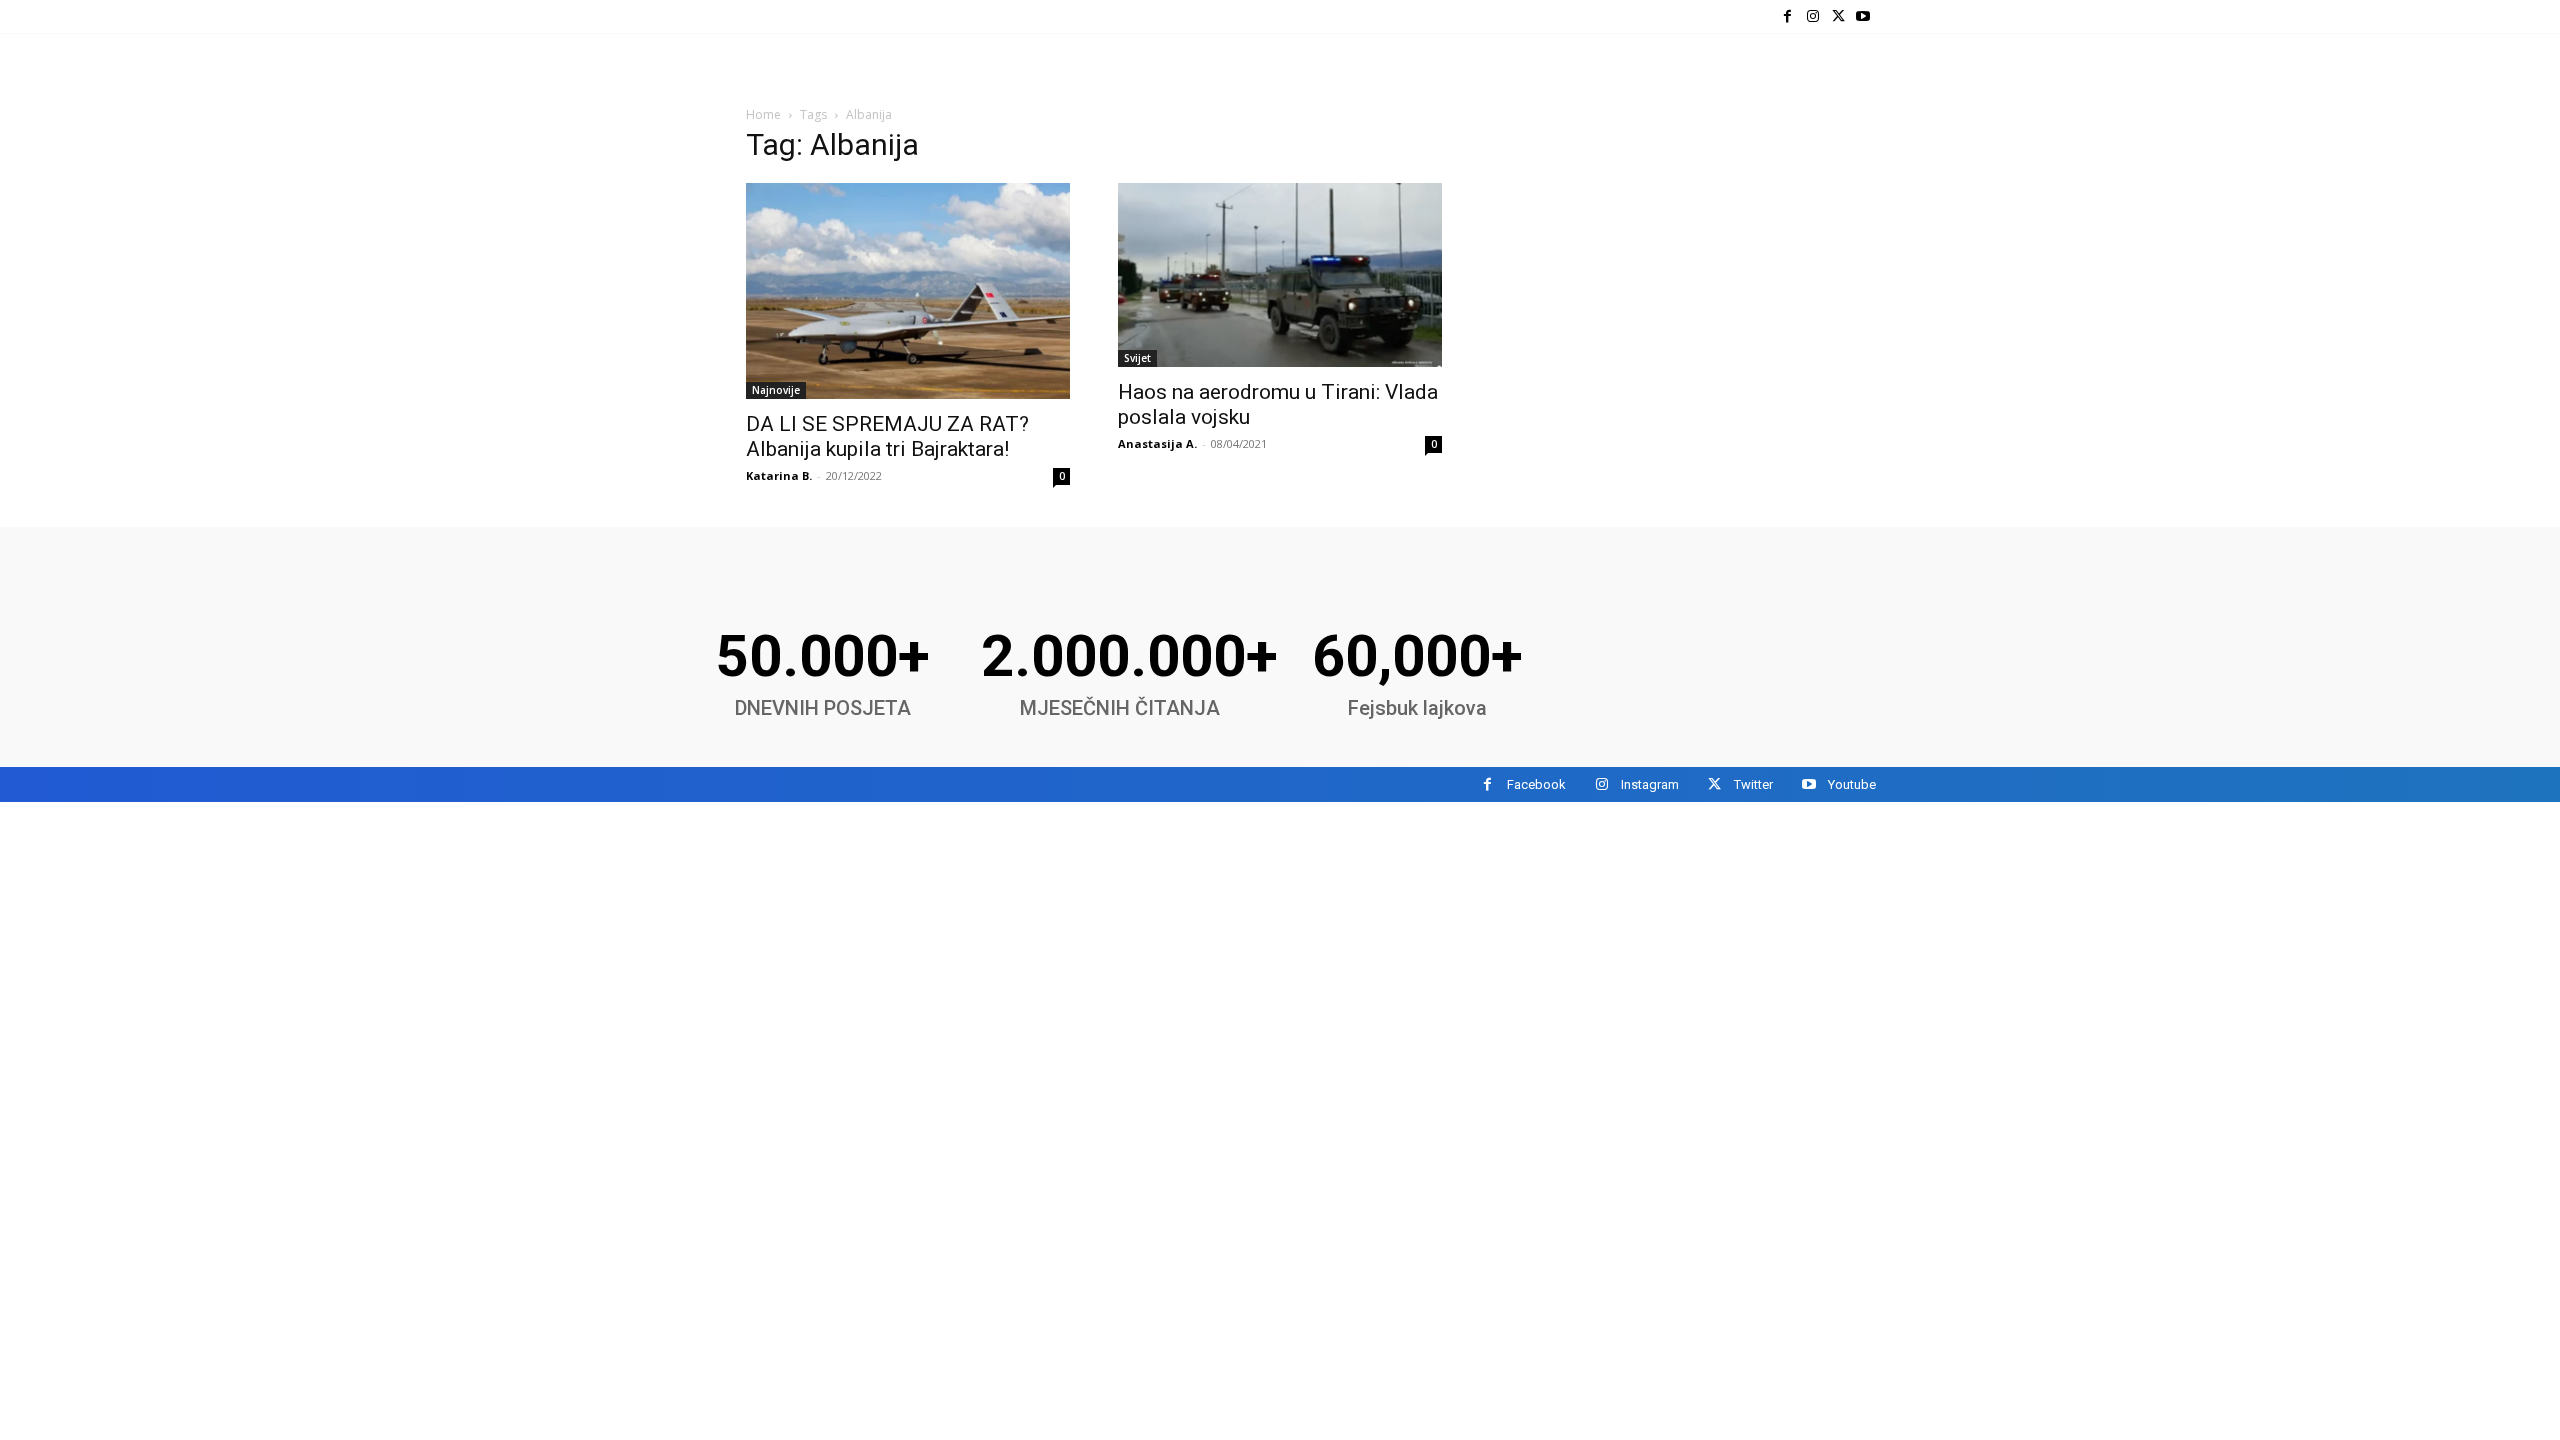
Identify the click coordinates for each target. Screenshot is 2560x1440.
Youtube (1852, 784)
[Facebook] (1787, 16)
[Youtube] (1863, 16)
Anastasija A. (1157, 443)
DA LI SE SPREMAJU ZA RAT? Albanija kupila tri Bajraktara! (887, 436)
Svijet (1137, 358)
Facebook (1536, 784)
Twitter (1753, 784)
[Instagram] (1812, 16)
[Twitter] (1838, 16)
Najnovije (776, 390)
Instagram (1650, 784)
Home (763, 114)
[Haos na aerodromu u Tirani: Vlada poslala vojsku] (1280, 275)
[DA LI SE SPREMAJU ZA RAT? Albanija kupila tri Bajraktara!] (908, 291)
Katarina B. (779, 475)
